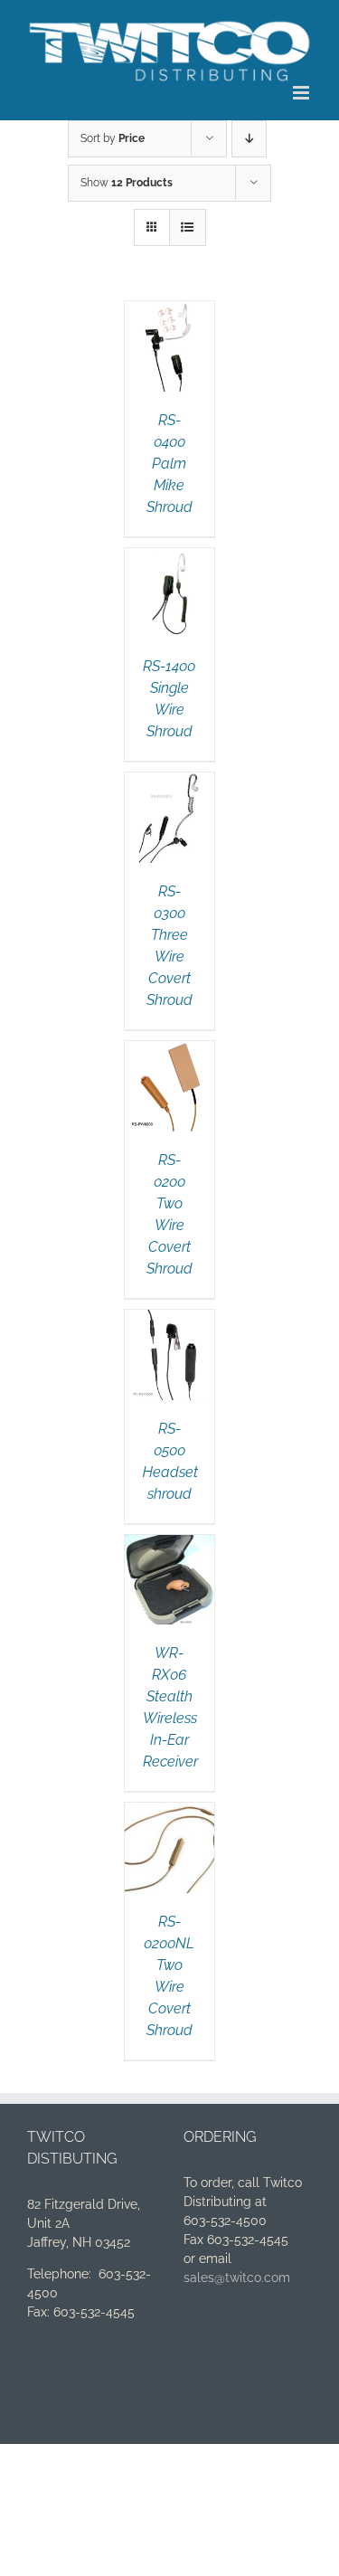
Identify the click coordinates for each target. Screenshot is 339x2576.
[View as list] (188, 227)
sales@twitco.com (237, 2278)
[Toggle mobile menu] (302, 93)
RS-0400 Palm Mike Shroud (169, 464)
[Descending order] (249, 139)
